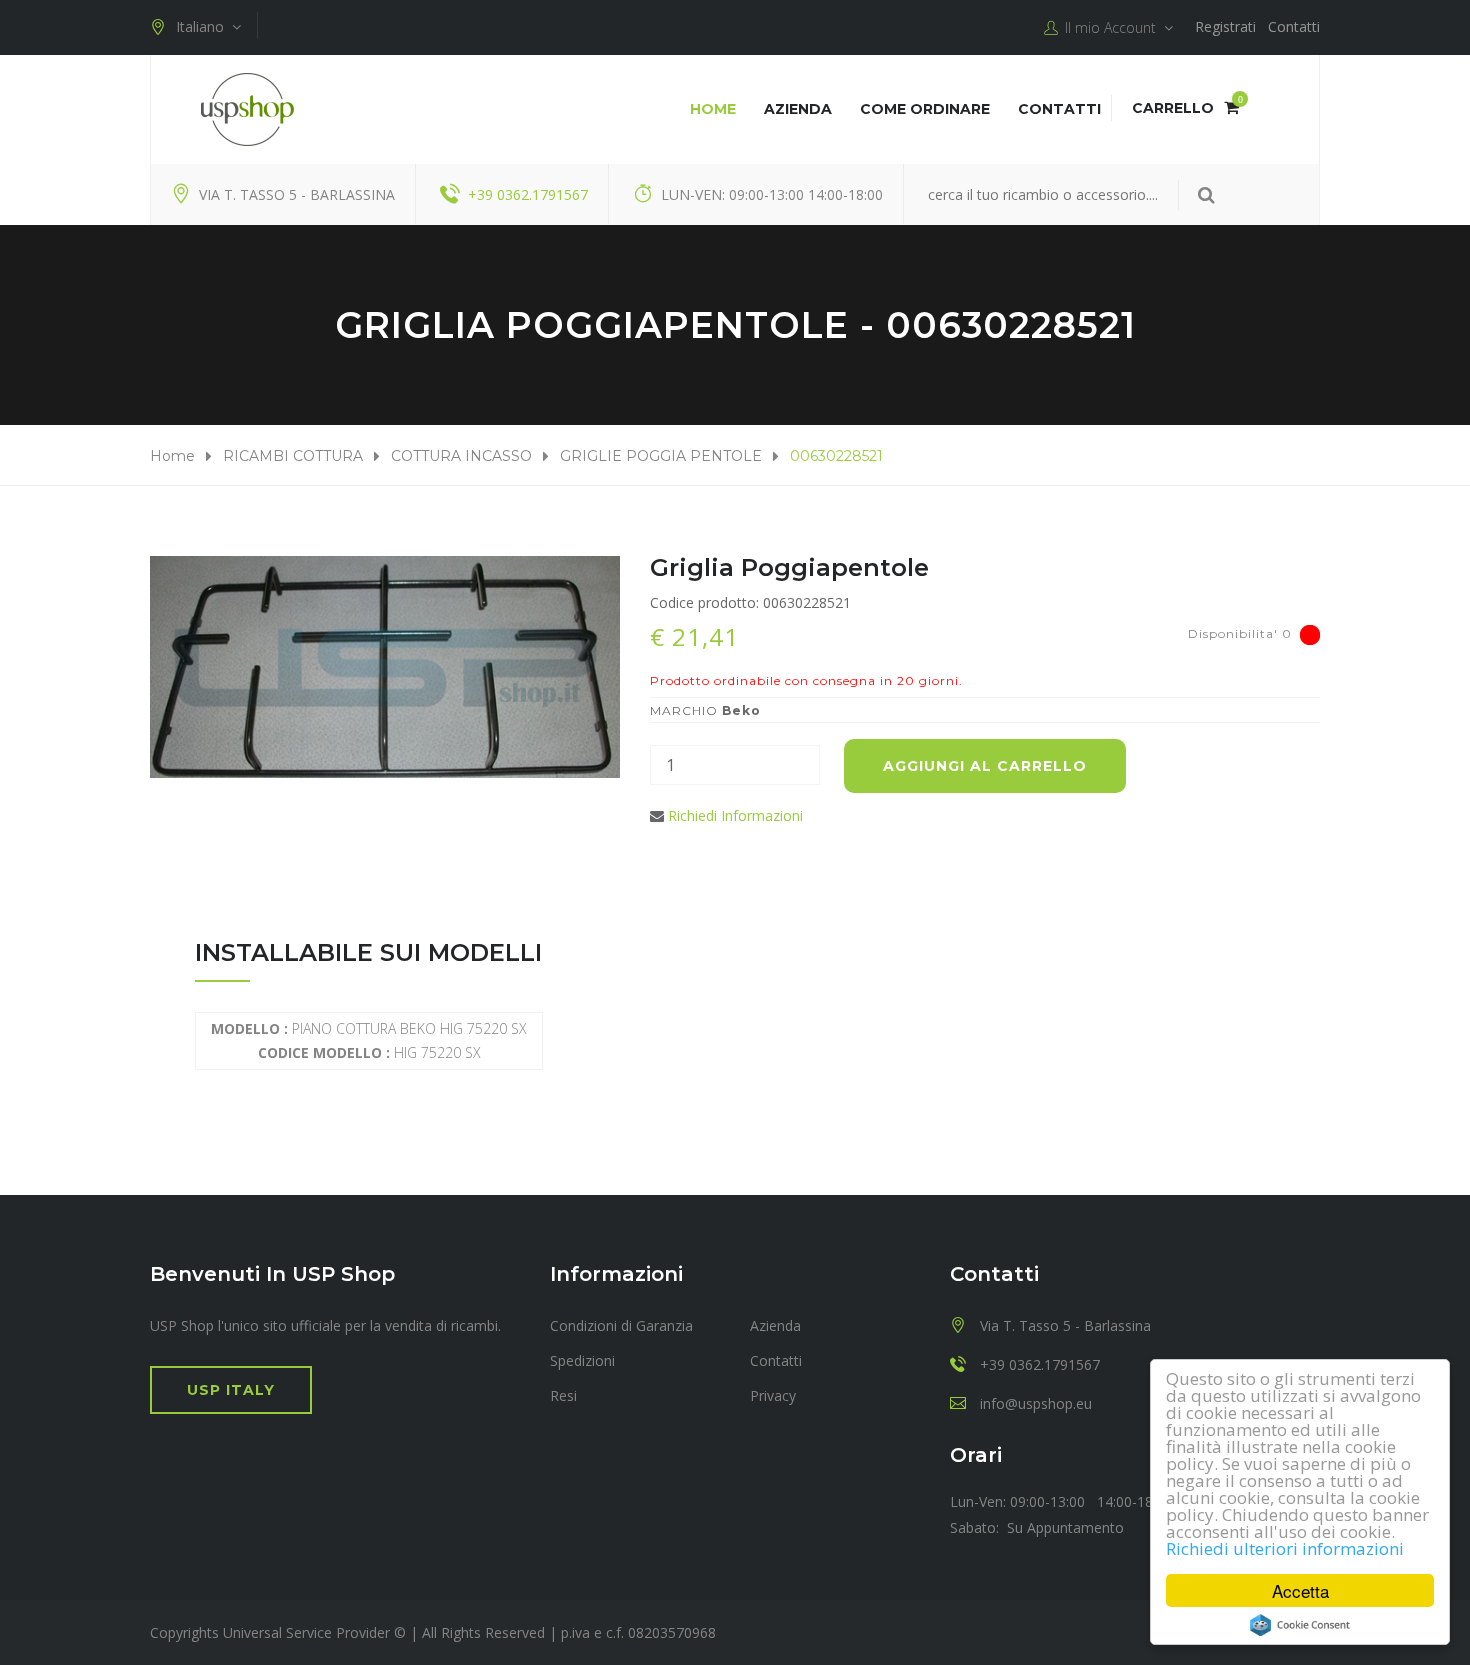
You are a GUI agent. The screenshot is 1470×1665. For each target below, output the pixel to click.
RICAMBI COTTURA (293, 456)
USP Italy (231, 1390)
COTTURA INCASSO (461, 456)
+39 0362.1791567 (528, 194)
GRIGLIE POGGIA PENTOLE (661, 456)
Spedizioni (582, 1360)
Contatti (1294, 26)
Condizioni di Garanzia (621, 1325)
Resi (563, 1395)
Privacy (773, 1395)
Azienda (798, 109)
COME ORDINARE (925, 109)
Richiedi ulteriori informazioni (1285, 1548)
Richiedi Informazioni (735, 815)
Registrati (1225, 26)
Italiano (204, 26)
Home (713, 109)
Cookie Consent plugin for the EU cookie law (1300, 1625)
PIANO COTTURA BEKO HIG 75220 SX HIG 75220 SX (369, 1040)
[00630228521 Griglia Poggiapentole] (385, 667)
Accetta (1300, 1590)
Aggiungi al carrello (985, 766)
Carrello (1185, 108)
